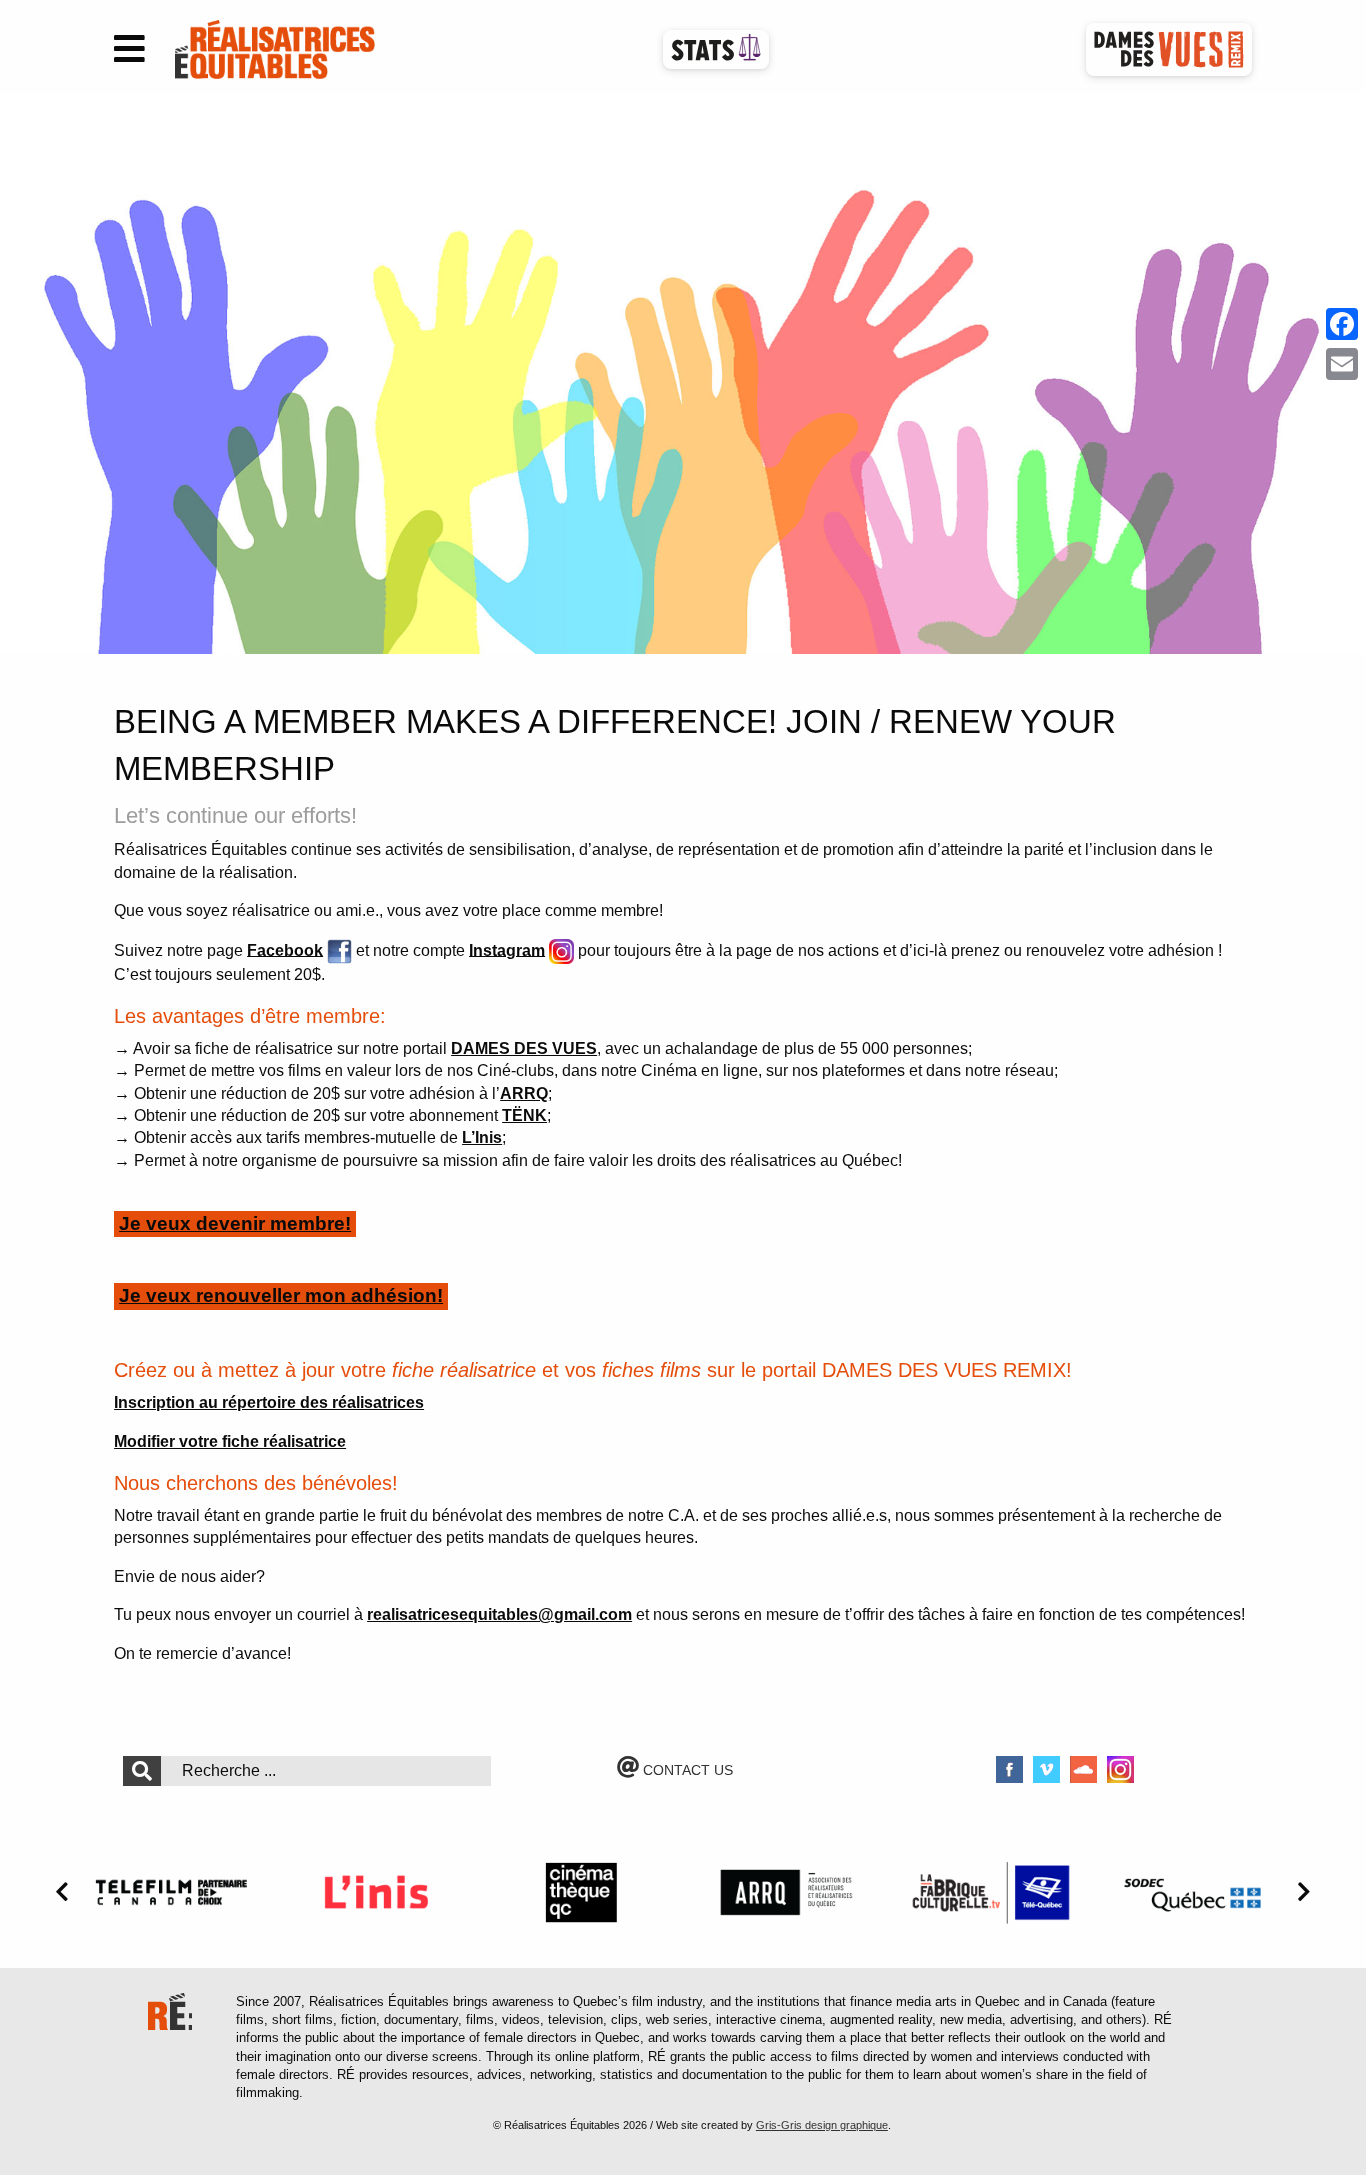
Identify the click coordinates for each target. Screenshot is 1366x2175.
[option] (683, 374)
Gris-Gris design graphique (822, 2125)
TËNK (524, 1115)
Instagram (507, 949)
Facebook (285, 949)
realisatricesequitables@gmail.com (499, 1614)
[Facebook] (1342, 324)
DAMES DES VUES (524, 1048)
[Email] (1342, 364)
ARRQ (524, 1093)
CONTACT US (686, 1770)
